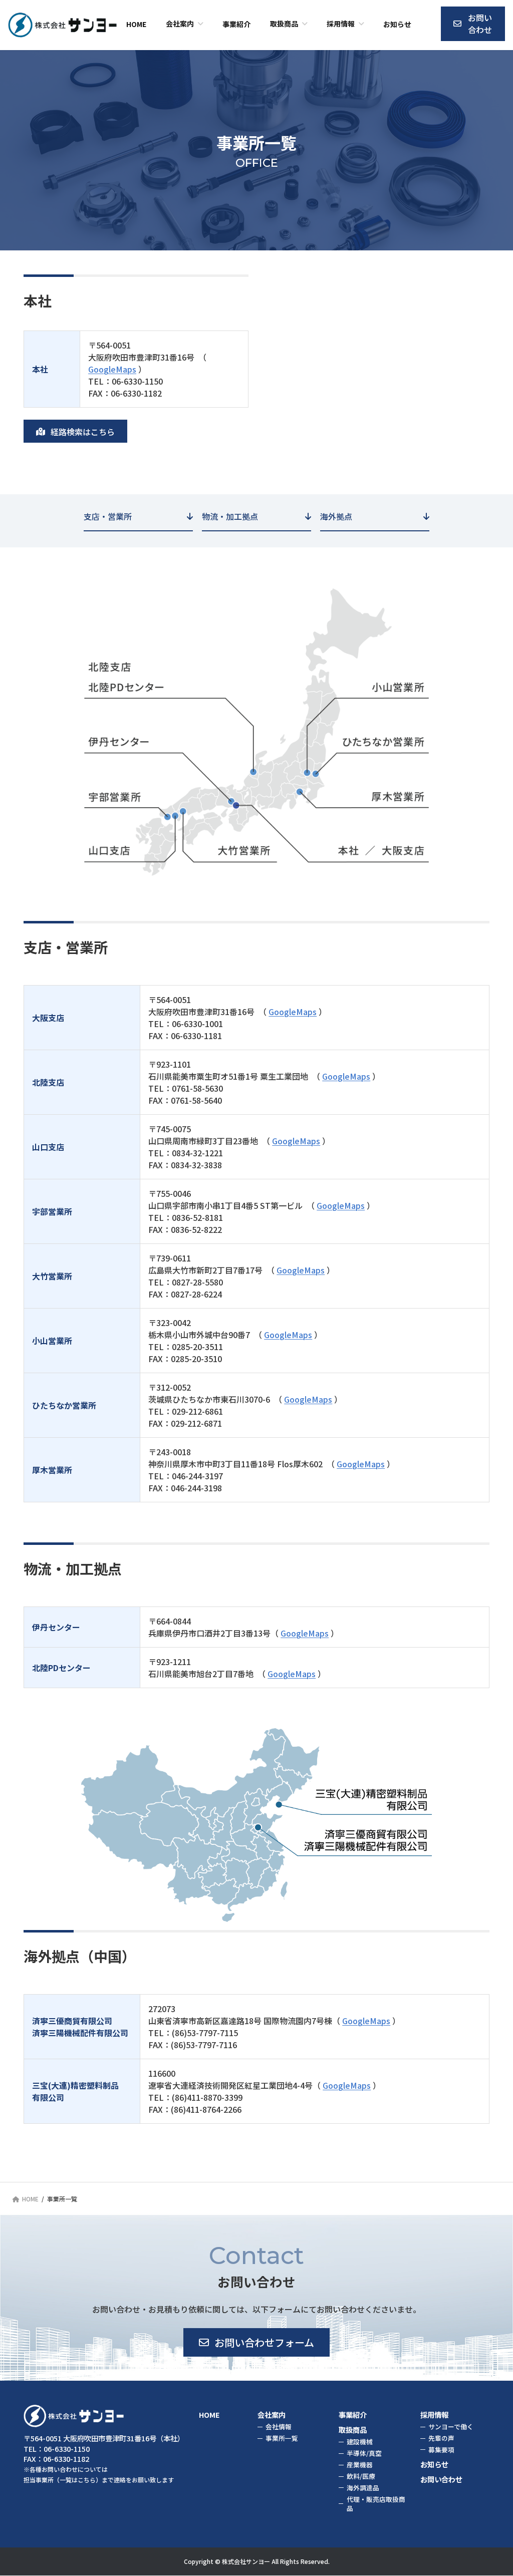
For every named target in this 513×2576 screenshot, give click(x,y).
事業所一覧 (282, 2438)
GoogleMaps (112, 369)
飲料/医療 (361, 2476)
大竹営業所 (245, 850)
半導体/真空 (364, 2454)
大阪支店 (405, 850)
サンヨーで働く (451, 2427)
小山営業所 (399, 689)
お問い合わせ (441, 2479)
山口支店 (110, 850)
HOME (209, 2414)
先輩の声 (441, 2438)
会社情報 (279, 2427)
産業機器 (360, 2465)
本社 (348, 850)
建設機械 (360, 2442)
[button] (473, 24)
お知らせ (434, 2464)
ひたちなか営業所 (382, 742)
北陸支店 (110, 668)
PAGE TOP (491, 2489)
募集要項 (441, 2450)
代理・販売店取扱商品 (376, 2504)
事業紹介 (353, 2414)
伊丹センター (121, 742)
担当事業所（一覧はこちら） (63, 2480)
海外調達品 (363, 2488)
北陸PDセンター (129, 689)
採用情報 (434, 2414)
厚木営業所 (399, 796)
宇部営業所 (115, 796)
